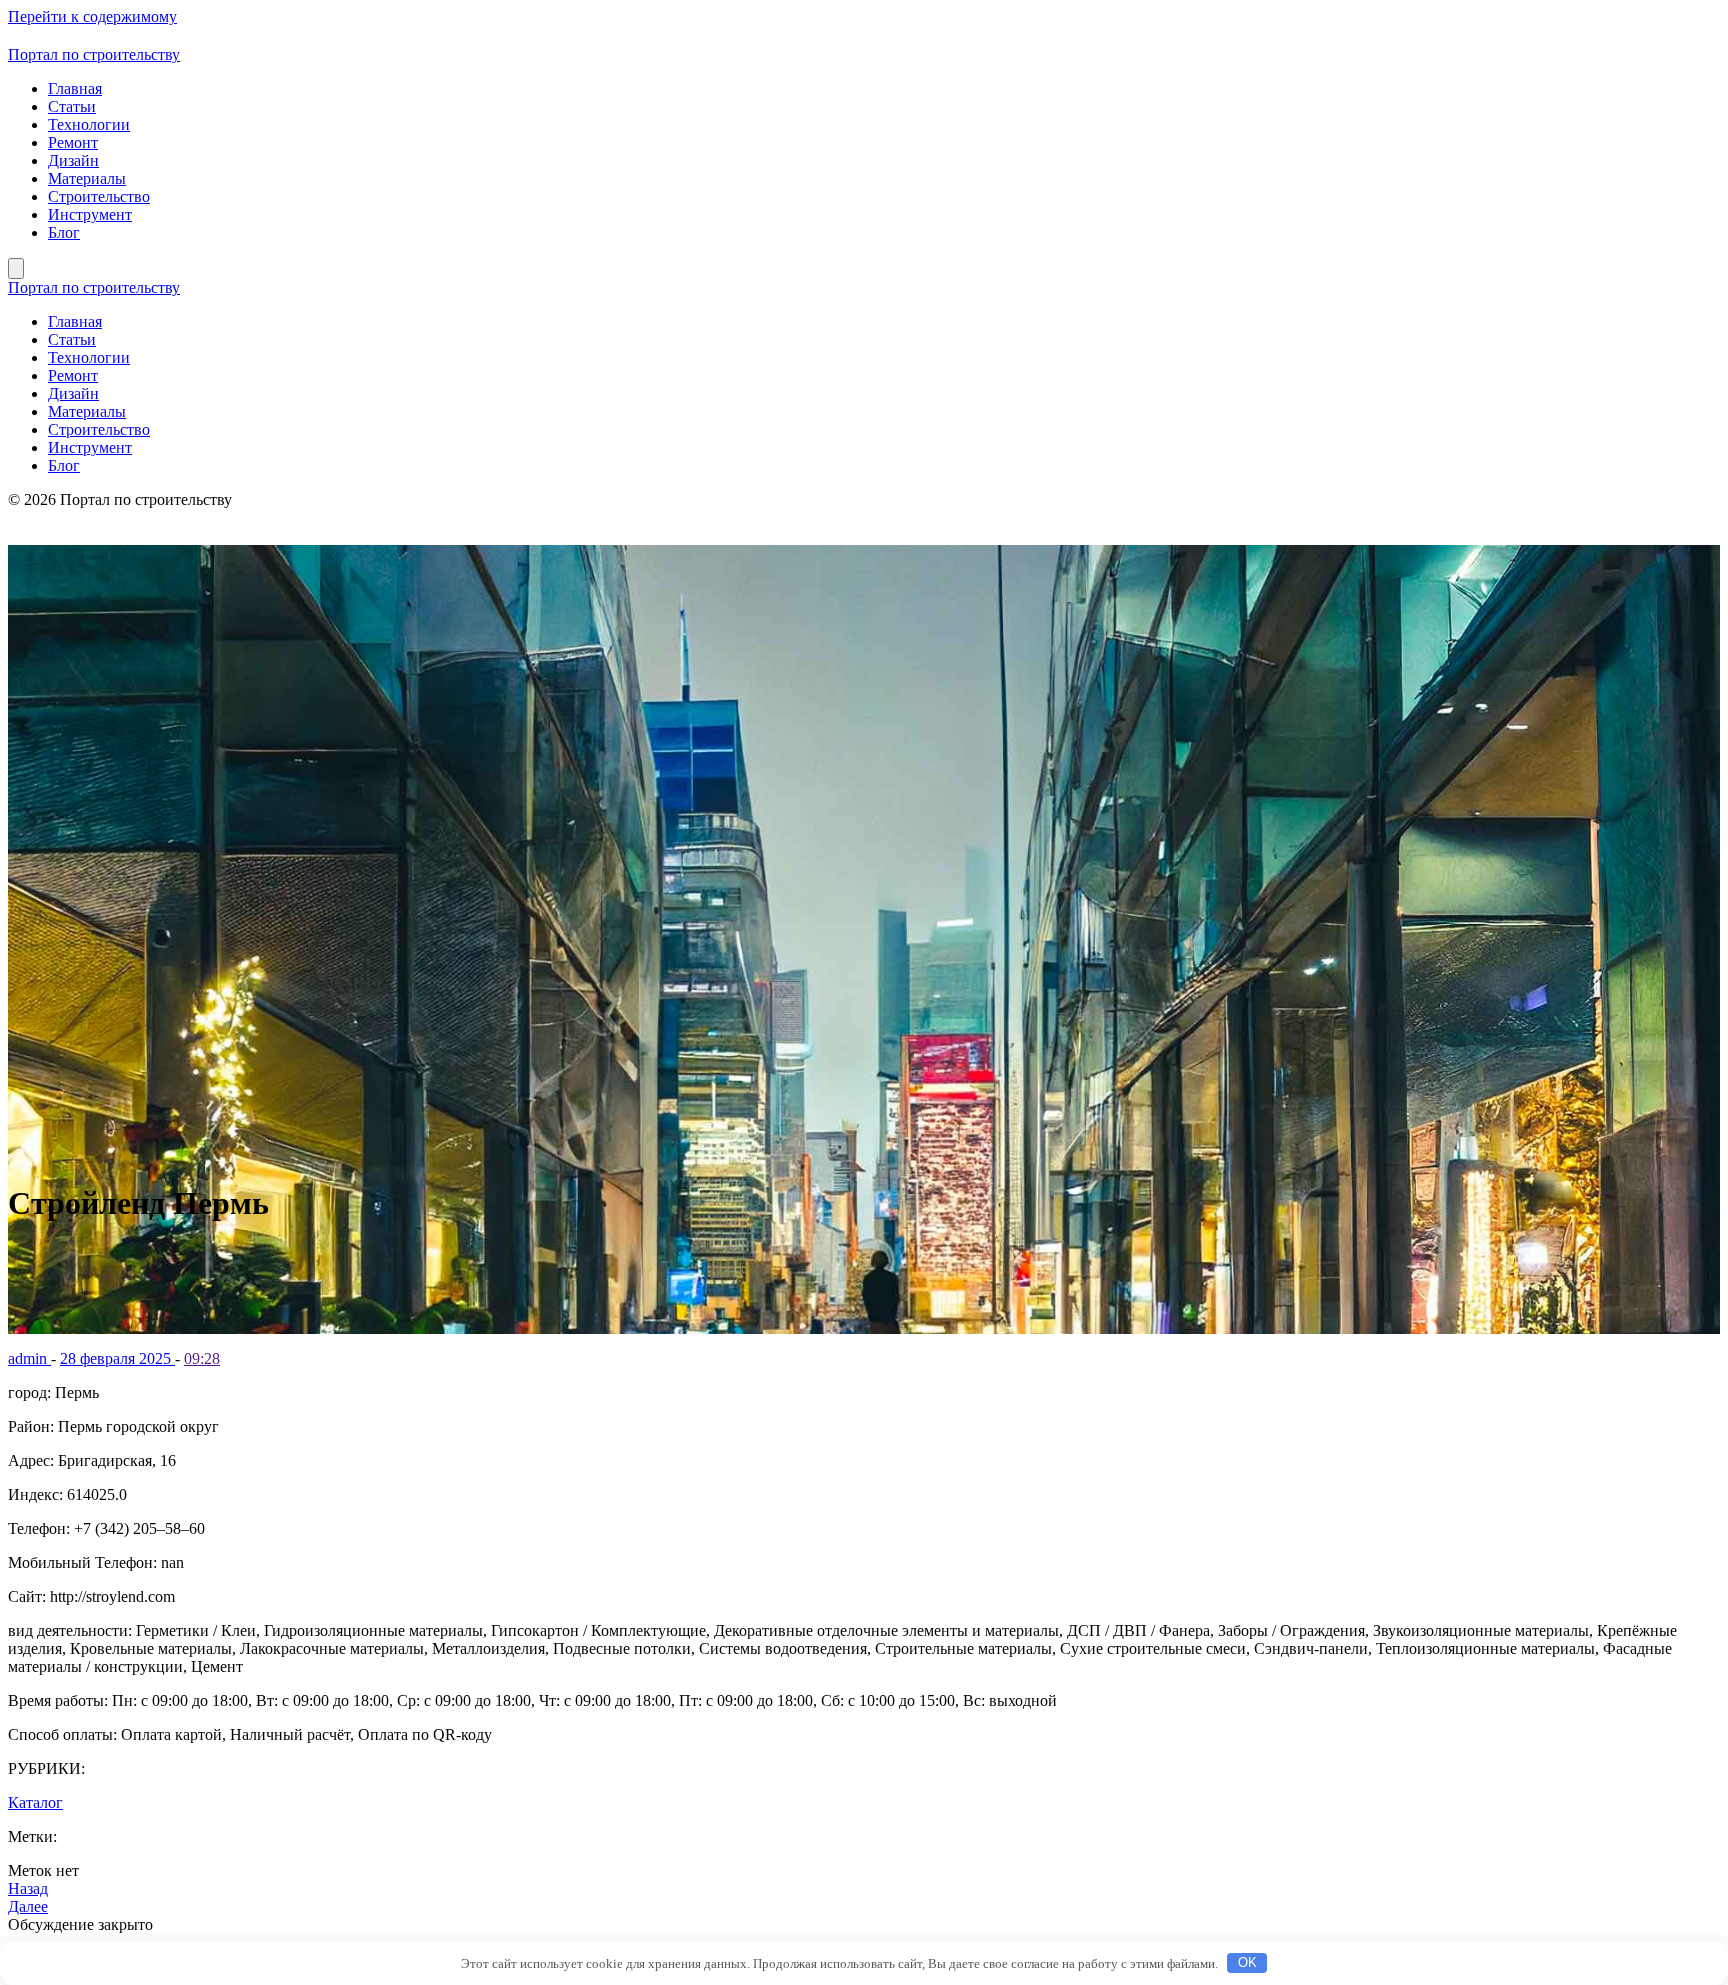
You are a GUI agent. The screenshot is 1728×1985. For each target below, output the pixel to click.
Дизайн (73, 160)
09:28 (202, 1358)
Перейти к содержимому (92, 16)
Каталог (35, 1802)
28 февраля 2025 (117, 1358)
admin (29, 1358)
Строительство (99, 196)
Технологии (89, 124)
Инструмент (90, 214)
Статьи (72, 106)
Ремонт (73, 142)
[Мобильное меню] (16, 268)
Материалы (87, 178)
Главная (75, 88)
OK (1247, 1962)
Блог (64, 232)
